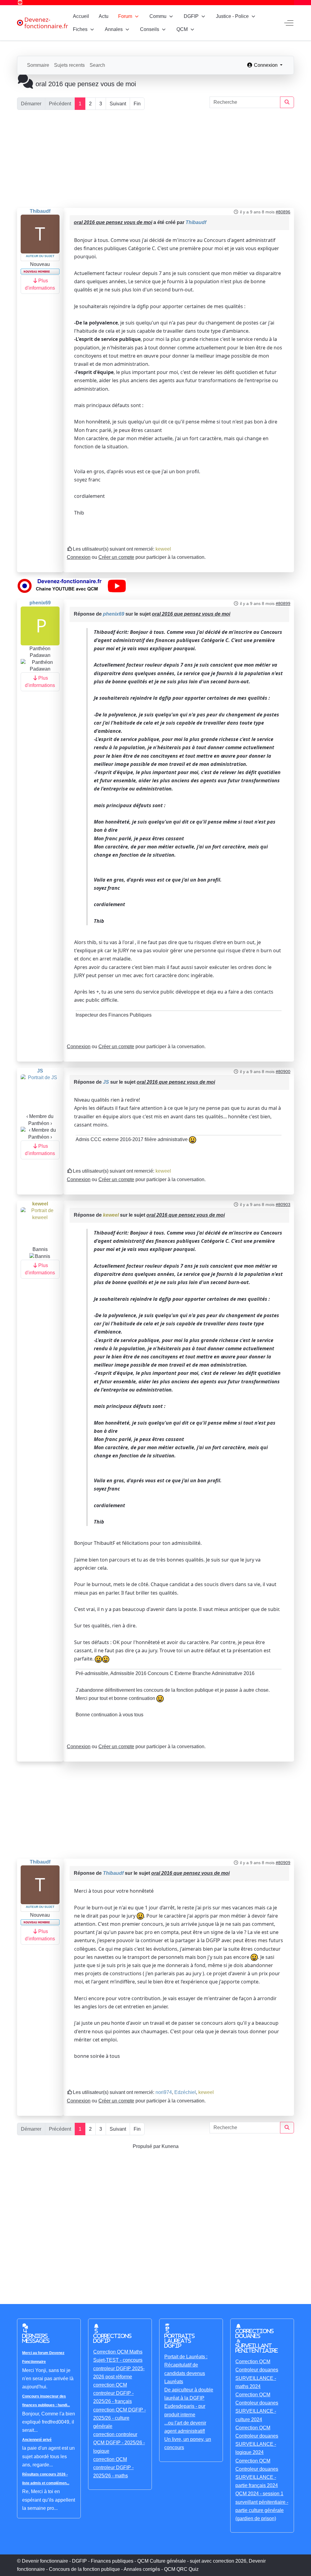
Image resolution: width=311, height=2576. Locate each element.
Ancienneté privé (37, 2440)
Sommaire (38, 65)
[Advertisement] (155, 159)
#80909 (283, 1863)
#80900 (283, 1072)
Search (97, 65)
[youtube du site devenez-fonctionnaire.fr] (72, 586)
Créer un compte (116, 557)
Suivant (118, 104)
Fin (137, 104)
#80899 (283, 603)
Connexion (79, 557)
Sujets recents (69, 65)
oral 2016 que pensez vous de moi (113, 222)
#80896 (283, 212)
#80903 (283, 1205)
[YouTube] (20, 3)
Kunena (170, 2146)
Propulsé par (147, 2146)
